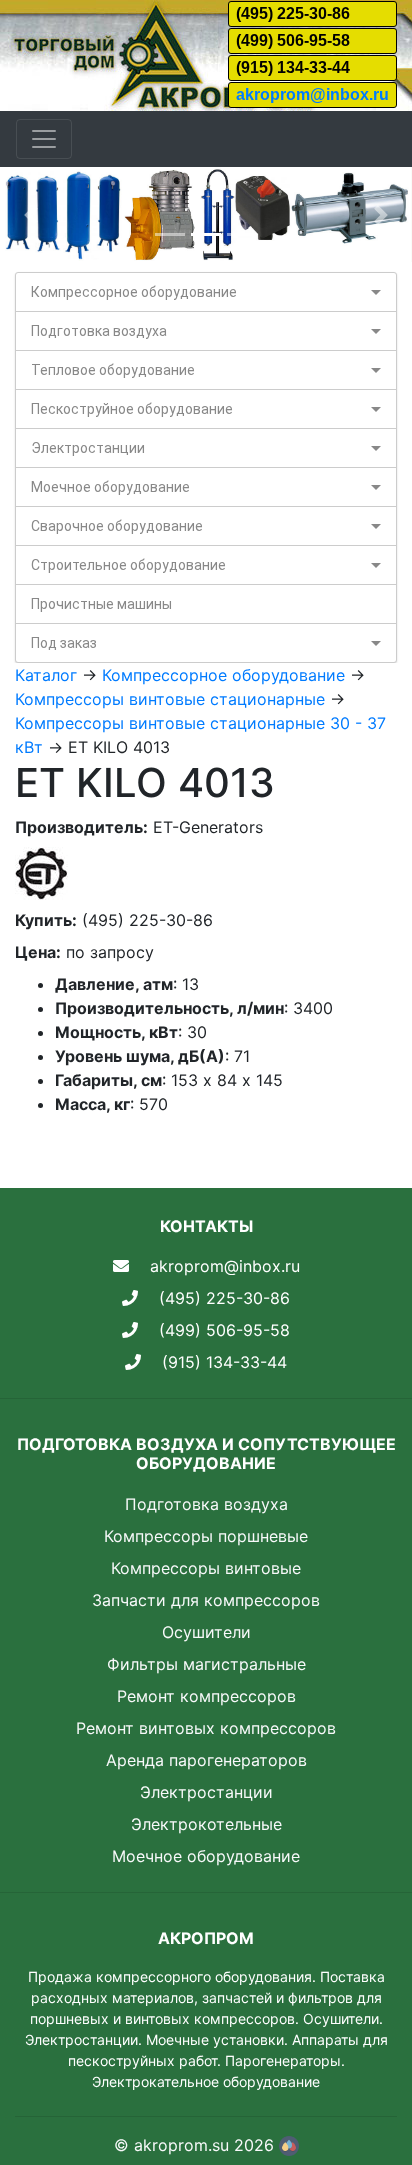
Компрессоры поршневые (206, 1536)
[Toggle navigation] (44, 139)
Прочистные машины (101, 604)
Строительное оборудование (128, 565)
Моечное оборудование (110, 487)
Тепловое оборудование (113, 370)
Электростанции (88, 448)
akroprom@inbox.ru (312, 94)
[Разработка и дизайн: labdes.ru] (289, 2145)
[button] (31, 214)
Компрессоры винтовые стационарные (170, 699)
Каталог (46, 675)
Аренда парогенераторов (206, 1760)
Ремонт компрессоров (206, 1696)
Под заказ (64, 643)
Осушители (206, 1632)
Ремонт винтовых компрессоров (206, 1728)
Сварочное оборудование (117, 526)
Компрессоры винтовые (206, 1568)
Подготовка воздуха (99, 331)
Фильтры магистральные (206, 1664)
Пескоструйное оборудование (132, 409)
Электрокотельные (206, 1824)
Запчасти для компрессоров (206, 1600)
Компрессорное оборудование (134, 292)
